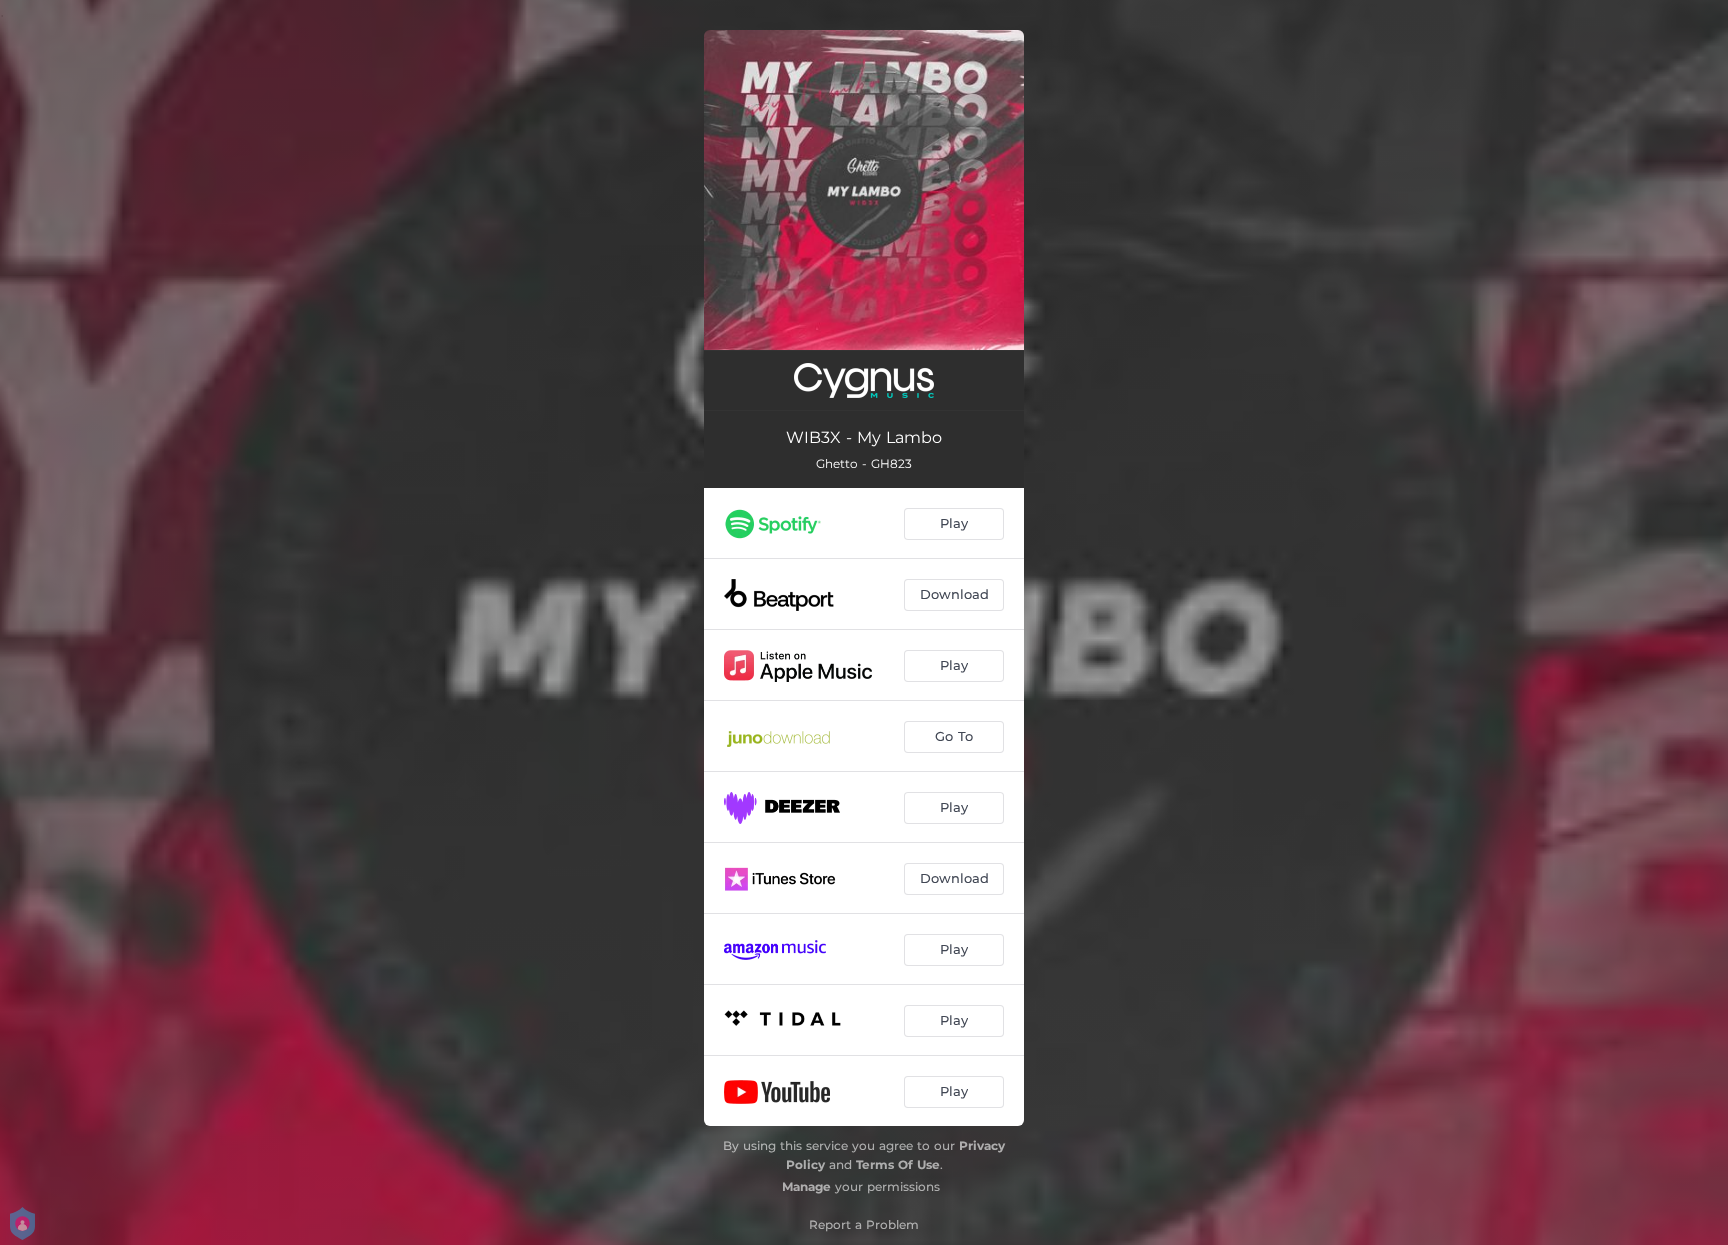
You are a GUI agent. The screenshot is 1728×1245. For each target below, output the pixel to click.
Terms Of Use (898, 1164)
